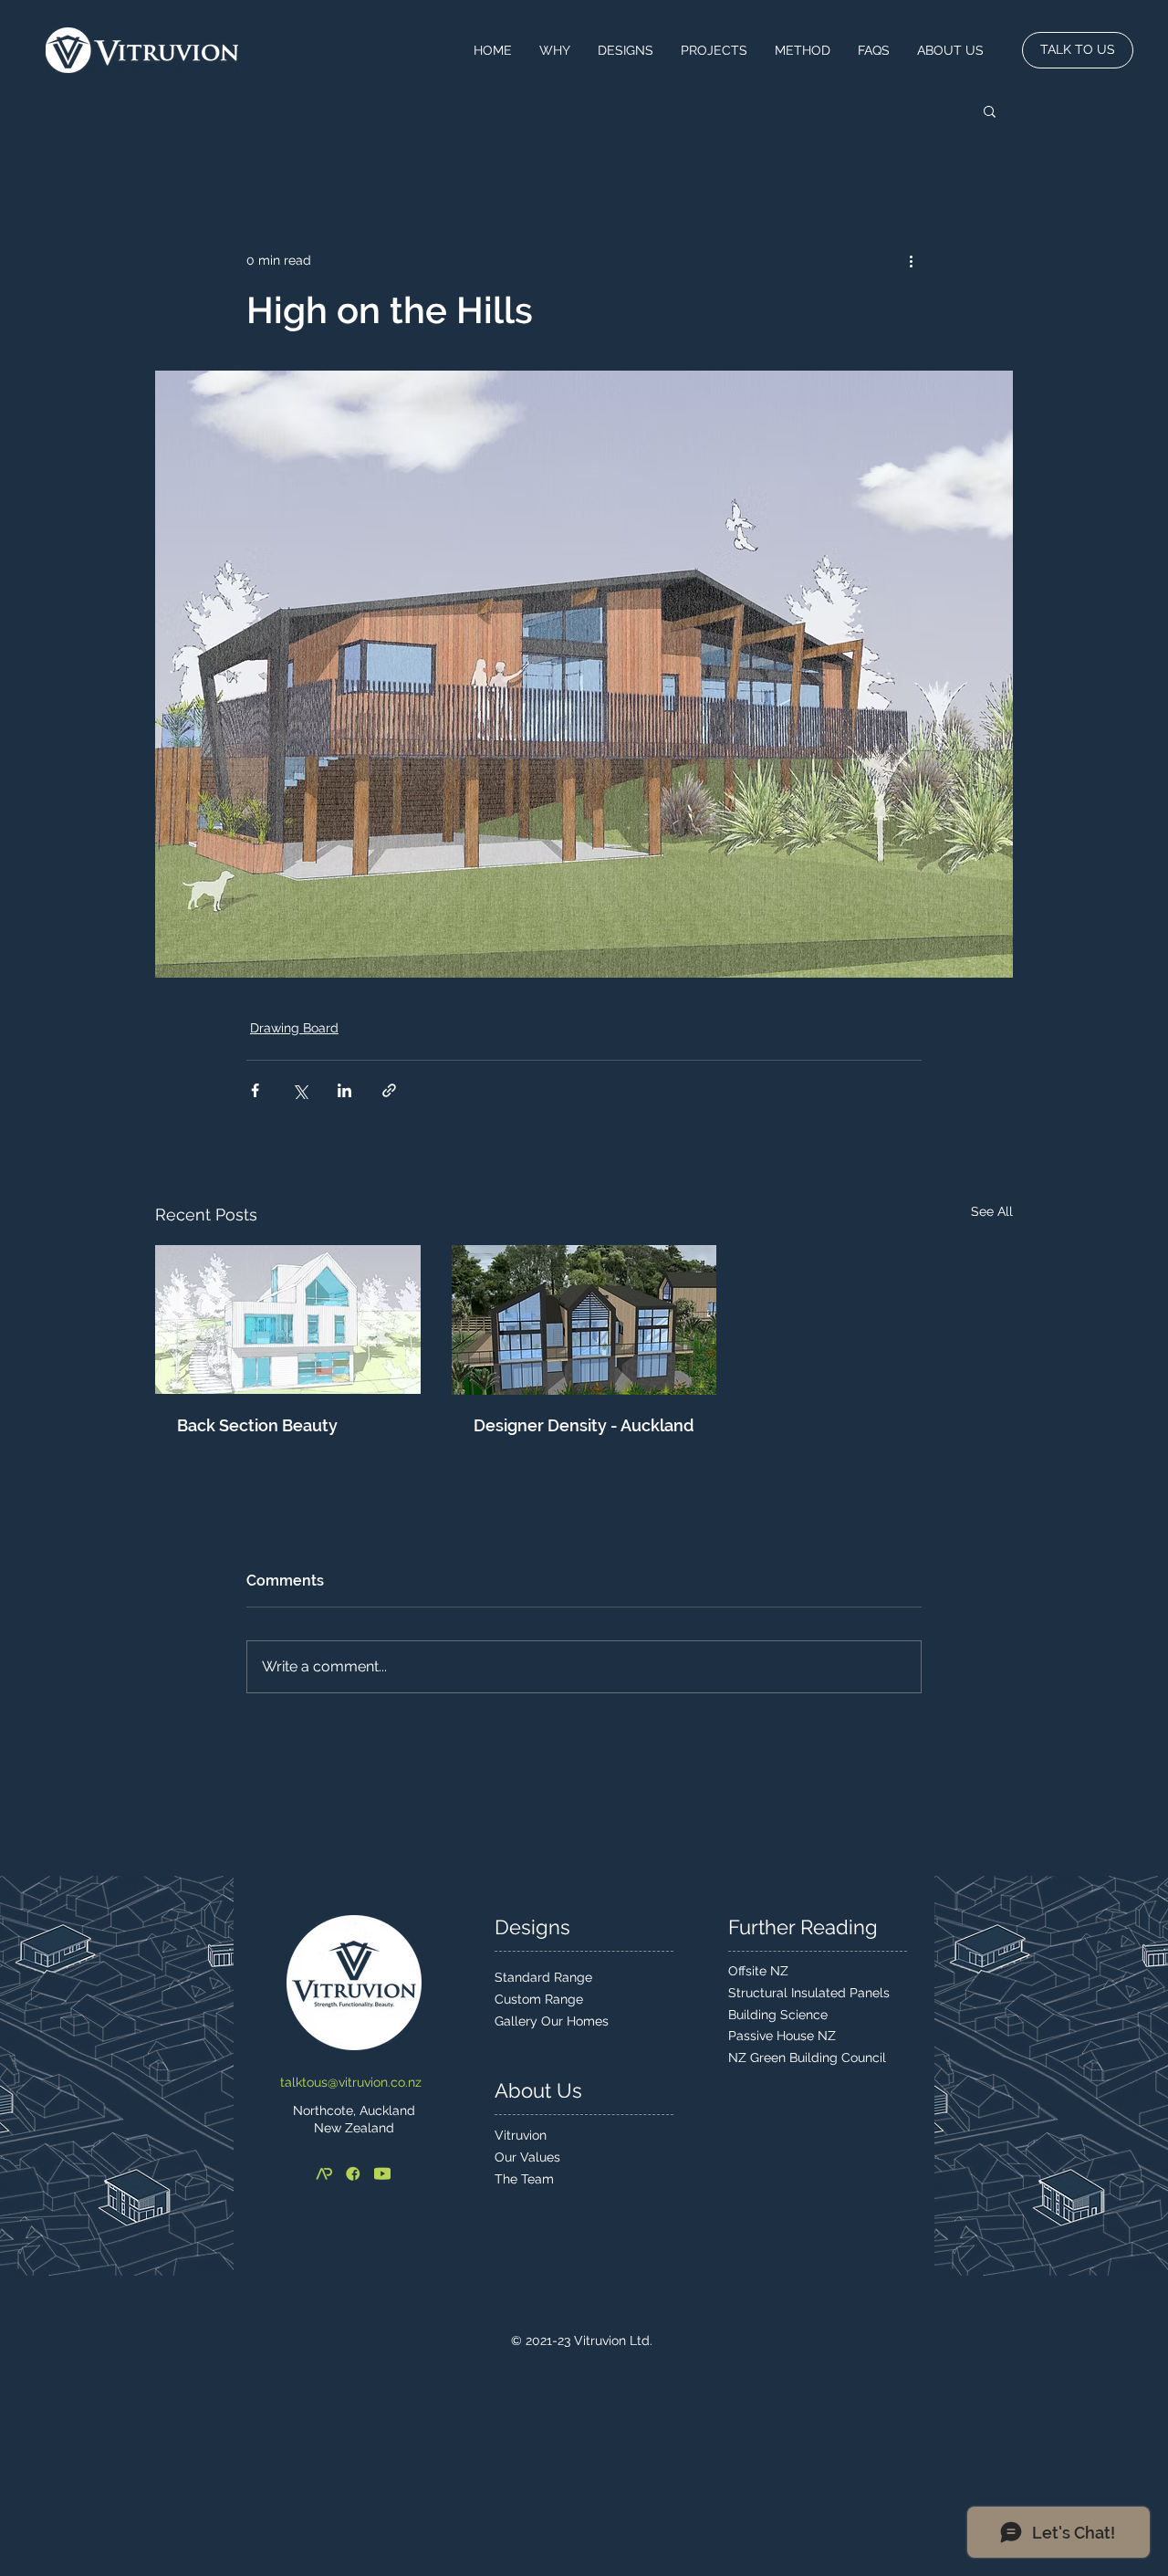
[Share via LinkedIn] (344, 1090)
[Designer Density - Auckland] (584, 1320)
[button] (990, 110)
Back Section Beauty (257, 1425)
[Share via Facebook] (255, 1090)
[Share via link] (389, 1090)
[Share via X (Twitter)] (300, 1090)
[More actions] (911, 260)
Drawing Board (294, 1028)
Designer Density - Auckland (584, 1425)
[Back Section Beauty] (288, 1319)
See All (992, 1211)
